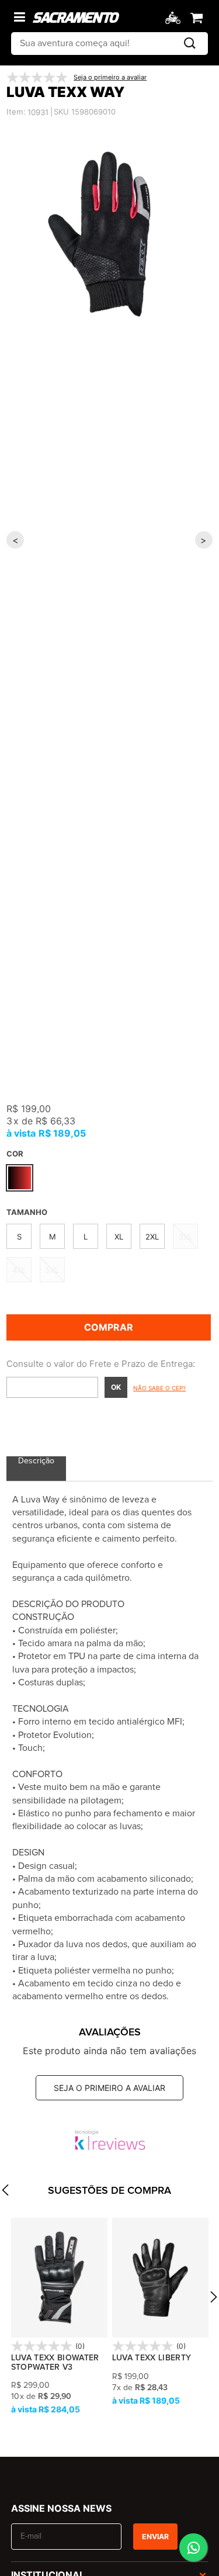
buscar (190, 44)
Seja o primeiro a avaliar (109, 2088)
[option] (109, 234)
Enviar (155, 2537)
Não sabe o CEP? (159, 1388)
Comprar (109, 1327)
